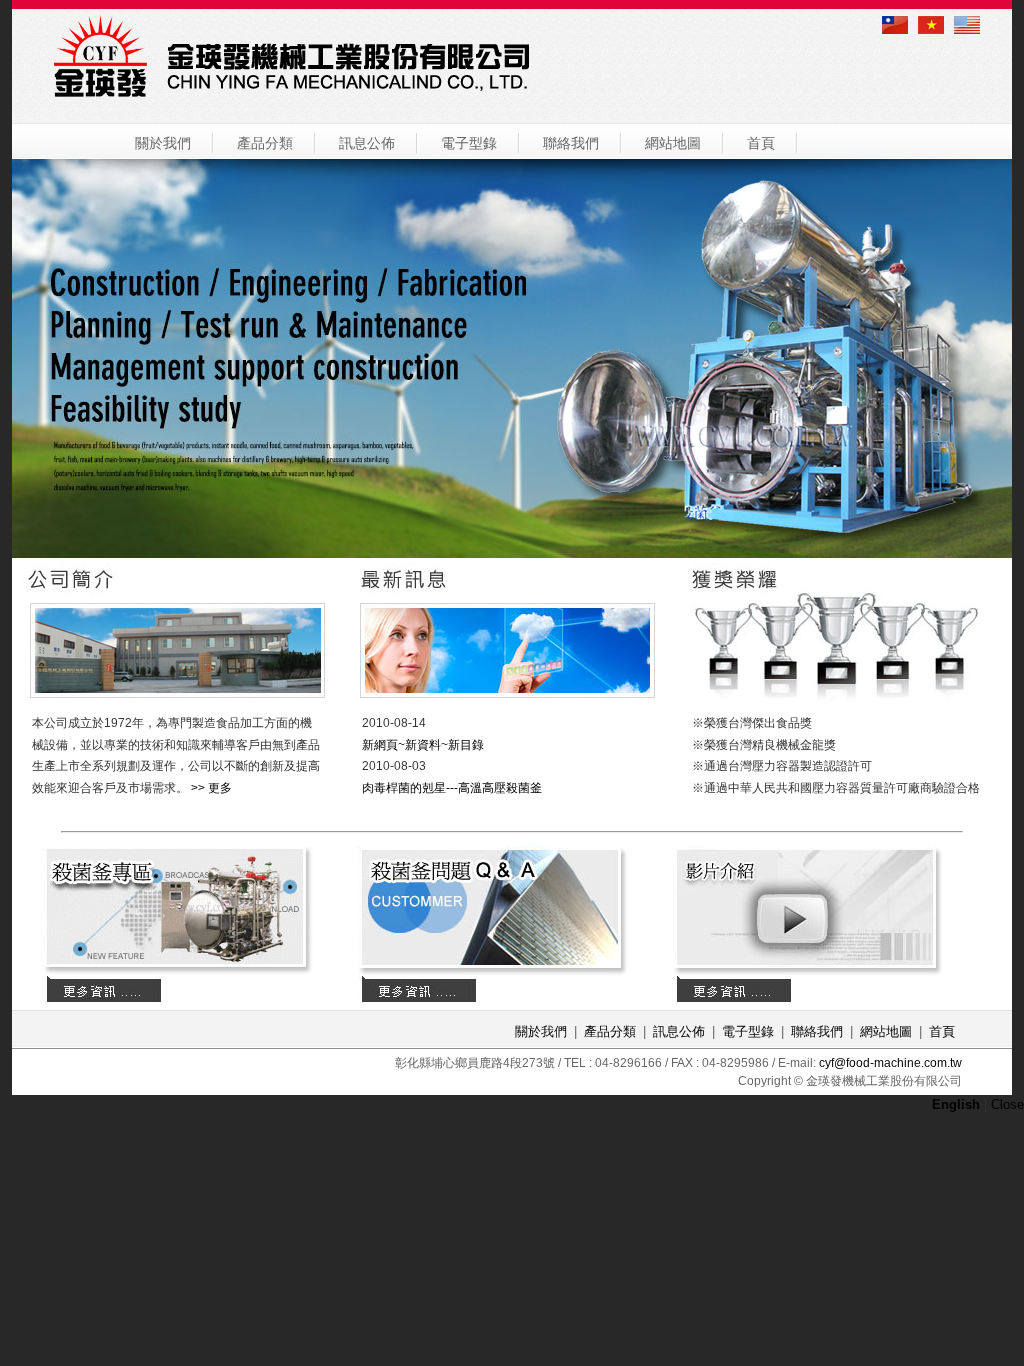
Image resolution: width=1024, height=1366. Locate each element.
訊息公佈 (367, 143)
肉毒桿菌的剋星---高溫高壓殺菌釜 (452, 788)
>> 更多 (211, 788)
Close (1007, 1104)
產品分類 (265, 143)
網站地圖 (673, 143)
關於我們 (163, 143)
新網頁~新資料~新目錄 (423, 745)
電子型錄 (469, 143)
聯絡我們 (571, 143)
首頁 (761, 143)
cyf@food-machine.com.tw (890, 1063)
